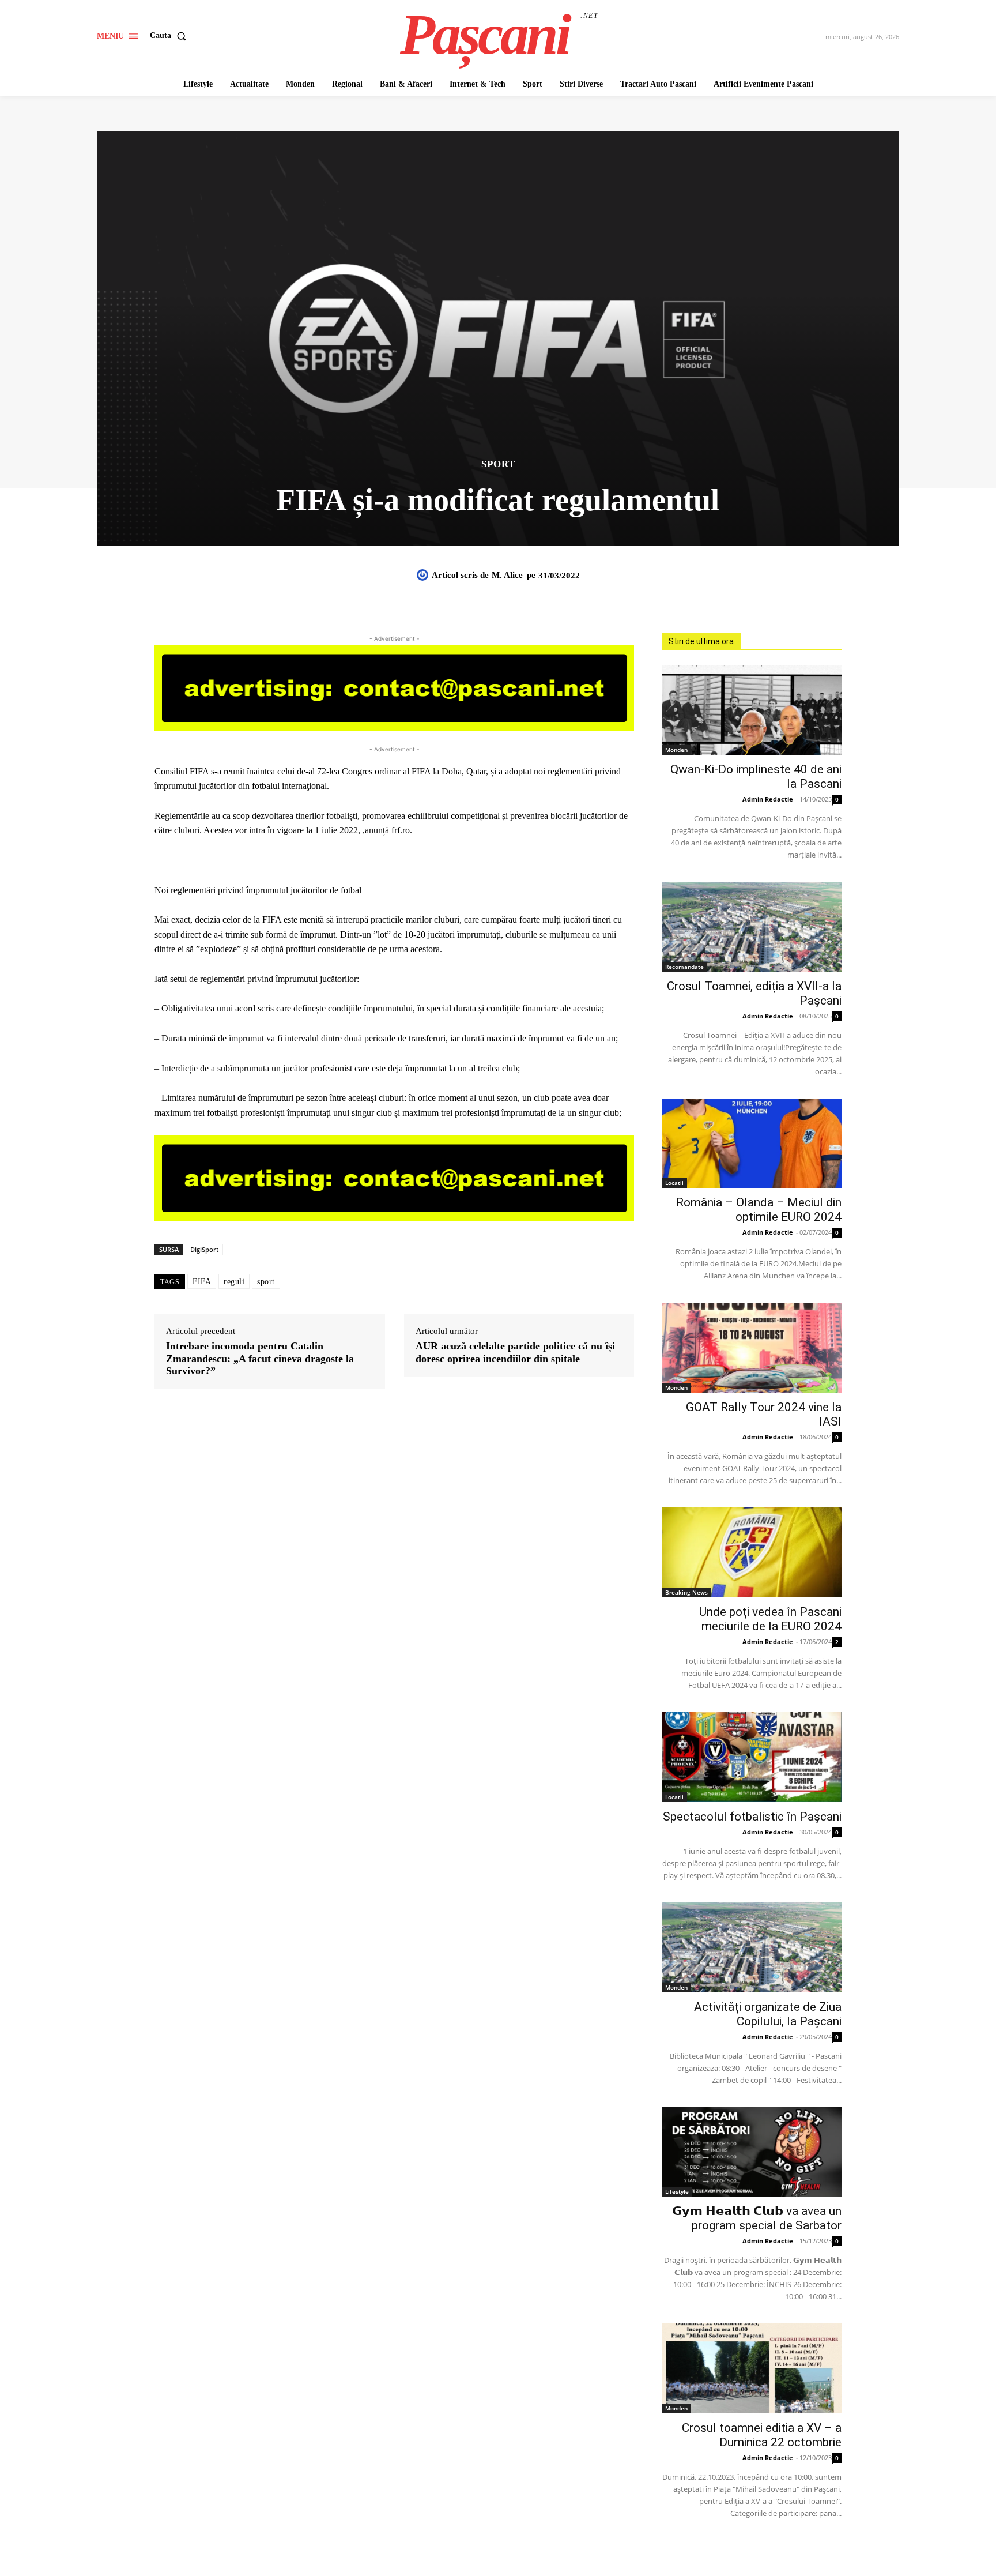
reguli (234, 1282)
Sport (498, 464)
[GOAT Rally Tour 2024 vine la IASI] (752, 1348)
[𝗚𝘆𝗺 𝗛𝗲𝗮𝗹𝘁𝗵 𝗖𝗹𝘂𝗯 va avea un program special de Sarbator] (752, 2152)
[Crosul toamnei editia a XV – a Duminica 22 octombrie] (752, 2368)
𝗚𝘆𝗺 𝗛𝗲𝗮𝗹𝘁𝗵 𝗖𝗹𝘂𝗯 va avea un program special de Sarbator (757, 2218)
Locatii (674, 1183)
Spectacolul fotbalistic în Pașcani (752, 1817)
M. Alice (507, 575)
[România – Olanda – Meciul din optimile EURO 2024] (752, 1144)
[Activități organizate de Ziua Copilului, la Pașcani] (752, 1947)
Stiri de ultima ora (701, 641)
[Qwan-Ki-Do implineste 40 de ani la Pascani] (752, 710)
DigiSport (204, 1249)
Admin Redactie (768, 799)
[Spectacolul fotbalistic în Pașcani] (752, 1757)
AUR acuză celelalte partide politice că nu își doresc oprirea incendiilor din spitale (515, 1352)
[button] (170, 36)
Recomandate (684, 967)
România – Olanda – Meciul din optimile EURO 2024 (759, 1210)
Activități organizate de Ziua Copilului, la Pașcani (768, 2014)
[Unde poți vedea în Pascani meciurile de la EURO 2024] (752, 1552)
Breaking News (686, 1592)
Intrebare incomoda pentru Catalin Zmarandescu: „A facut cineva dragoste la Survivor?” (260, 1358)
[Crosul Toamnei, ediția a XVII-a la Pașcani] (752, 927)
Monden (676, 750)
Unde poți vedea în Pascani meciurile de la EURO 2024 (770, 1619)
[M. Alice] (424, 575)
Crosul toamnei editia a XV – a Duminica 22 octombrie (762, 2435)
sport (266, 1282)
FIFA (202, 1282)
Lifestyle (677, 2191)
